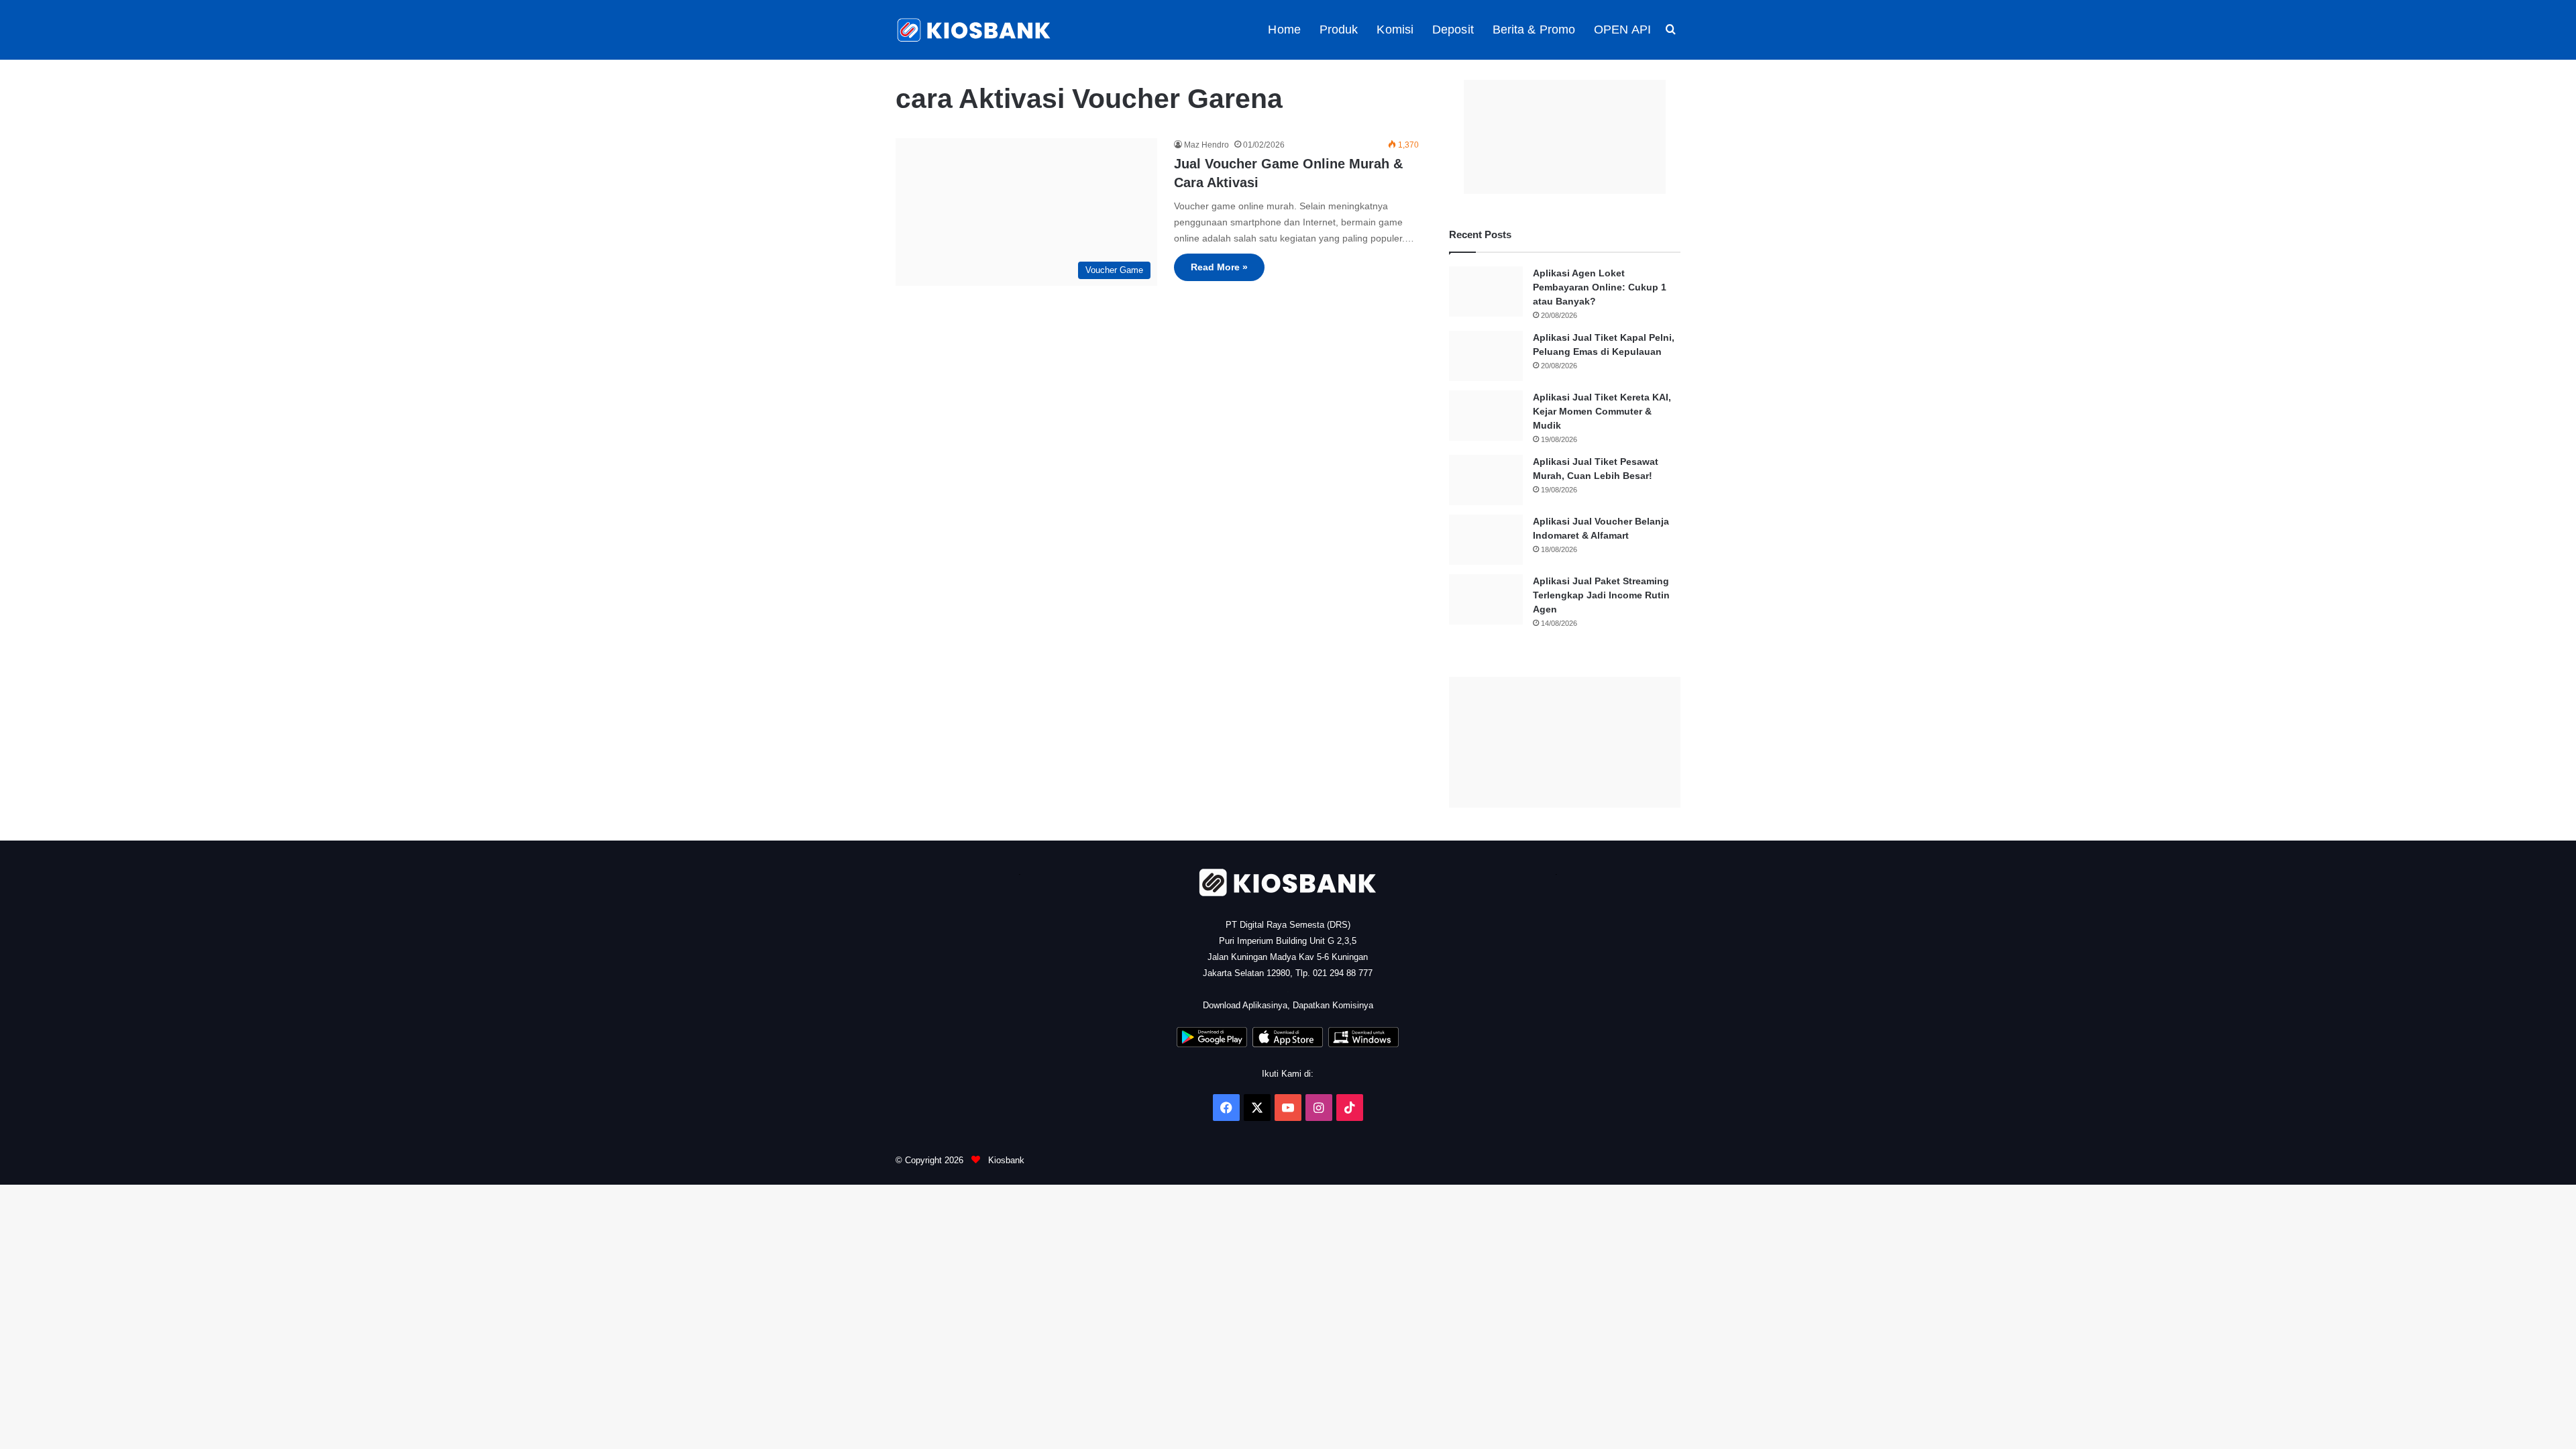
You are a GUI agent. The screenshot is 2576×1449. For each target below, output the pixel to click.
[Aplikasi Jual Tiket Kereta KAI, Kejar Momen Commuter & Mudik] (1486, 416)
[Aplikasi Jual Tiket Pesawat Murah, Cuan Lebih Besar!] (1486, 480)
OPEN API (1622, 30)
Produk (1339, 30)
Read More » (1219, 267)
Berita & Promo (1534, 30)
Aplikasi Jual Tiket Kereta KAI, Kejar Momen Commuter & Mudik (1602, 411)
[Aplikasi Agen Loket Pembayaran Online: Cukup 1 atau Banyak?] (1486, 291)
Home (1284, 30)
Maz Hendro (1206, 145)
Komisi (1395, 30)
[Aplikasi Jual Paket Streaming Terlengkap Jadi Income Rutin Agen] (1486, 599)
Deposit (1453, 30)
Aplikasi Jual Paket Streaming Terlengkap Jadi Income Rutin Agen (1601, 595)
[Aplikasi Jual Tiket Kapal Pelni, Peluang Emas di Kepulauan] (1486, 356)
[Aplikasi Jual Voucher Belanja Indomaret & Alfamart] (1486, 540)
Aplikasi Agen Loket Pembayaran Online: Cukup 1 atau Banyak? (1600, 287)
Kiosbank (1005, 1160)
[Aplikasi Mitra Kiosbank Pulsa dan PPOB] (1212, 1044)
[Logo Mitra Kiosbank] (975, 30)
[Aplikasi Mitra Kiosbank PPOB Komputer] (1363, 1044)
